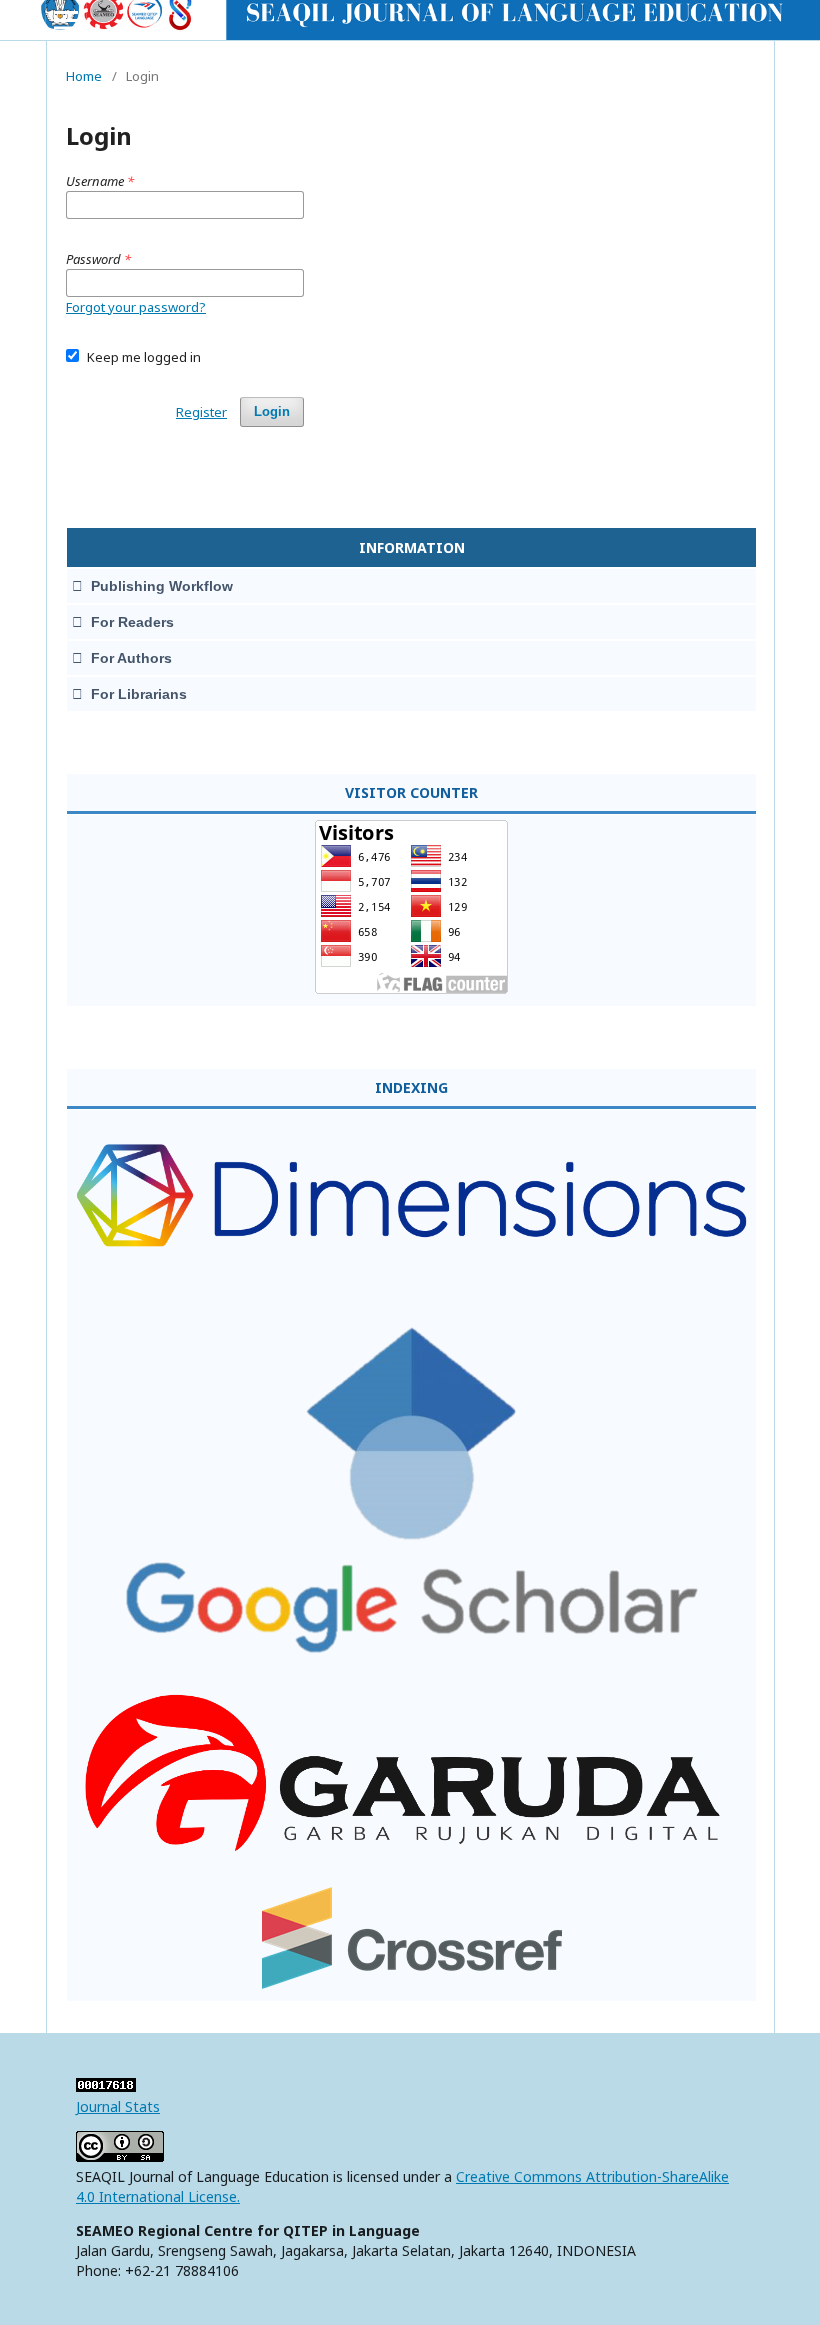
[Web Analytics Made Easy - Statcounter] (106, 2086)
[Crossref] (412, 1983)
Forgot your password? (136, 307)
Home (84, 76)
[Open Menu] (66, 20)
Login (272, 411)
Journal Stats (118, 2106)
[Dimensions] (411, 1293)
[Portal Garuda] (411, 1860)
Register (201, 412)
